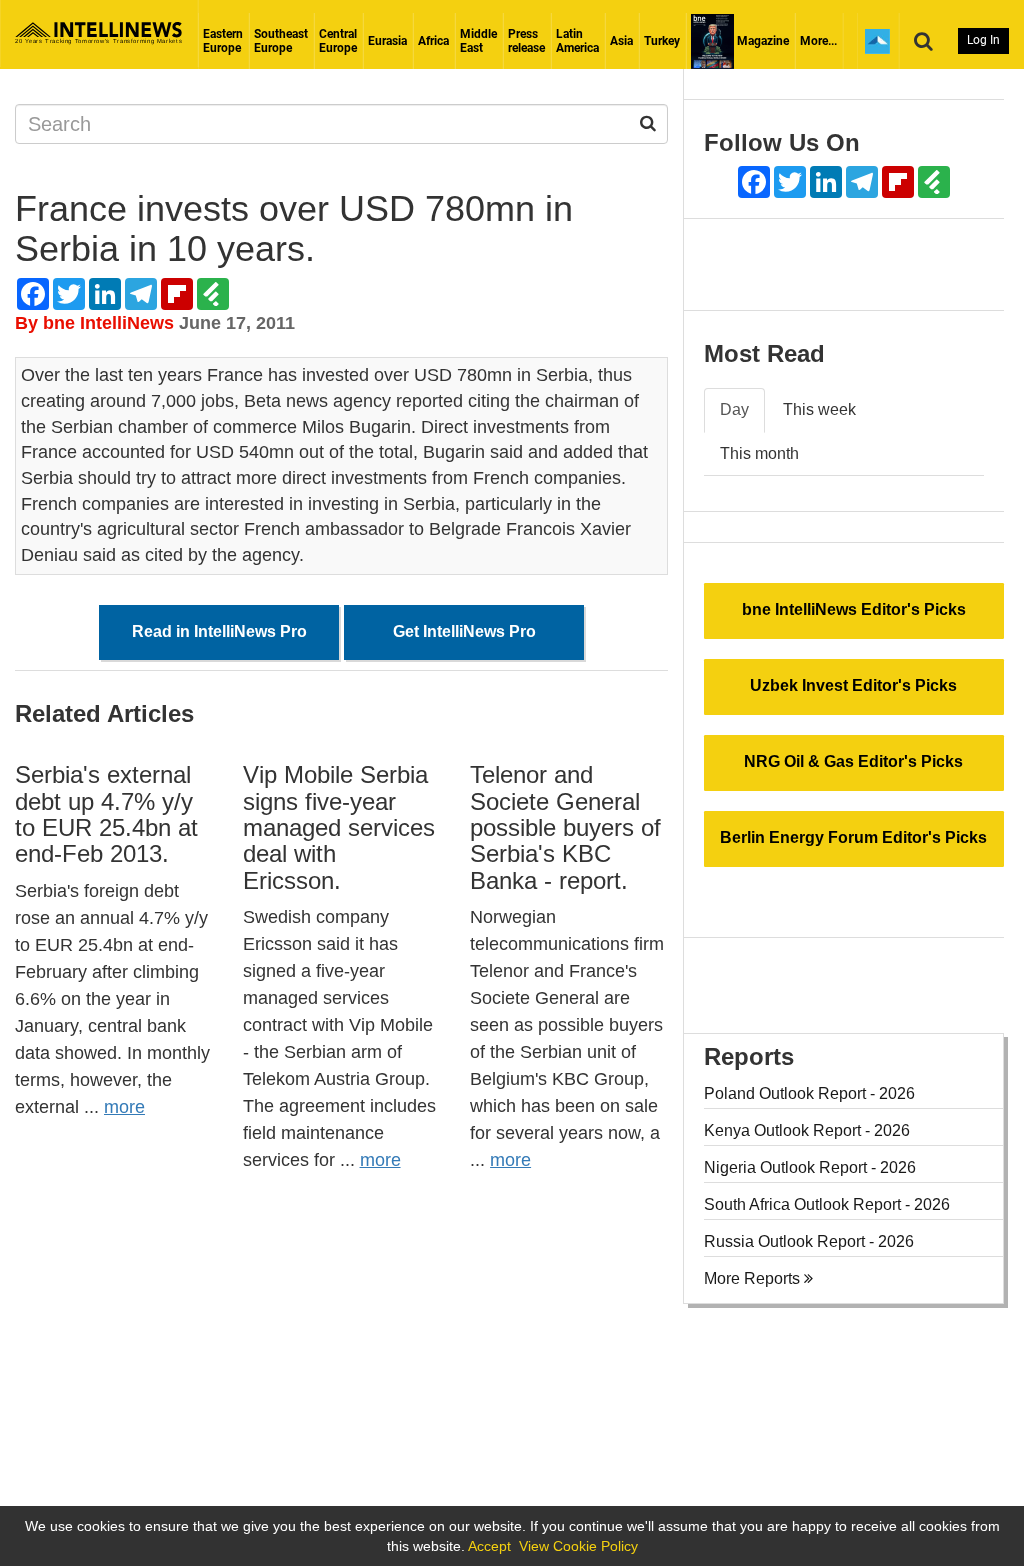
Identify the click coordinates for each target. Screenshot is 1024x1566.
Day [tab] (734, 409)
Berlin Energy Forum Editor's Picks (853, 837)
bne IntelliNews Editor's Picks (854, 609)
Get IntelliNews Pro (464, 631)
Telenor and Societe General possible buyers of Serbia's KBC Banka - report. (565, 827)
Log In (983, 40)
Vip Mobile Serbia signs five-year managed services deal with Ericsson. (339, 827)
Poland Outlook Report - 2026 (809, 1093)
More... (818, 41)
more (124, 1107)
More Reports (754, 1278)
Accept (489, 1546)
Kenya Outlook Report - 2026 (807, 1130)
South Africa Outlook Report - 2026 (827, 1204)
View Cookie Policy (578, 1546)
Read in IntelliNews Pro (219, 631)
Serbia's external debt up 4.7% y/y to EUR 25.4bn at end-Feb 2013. (106, 814)
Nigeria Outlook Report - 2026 (810, 1167)
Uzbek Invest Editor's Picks (853, 685)
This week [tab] (819, 409)
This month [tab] (759, 453)
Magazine (761, 41)
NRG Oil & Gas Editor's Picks (853, 761)
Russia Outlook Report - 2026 (809, 1241)
